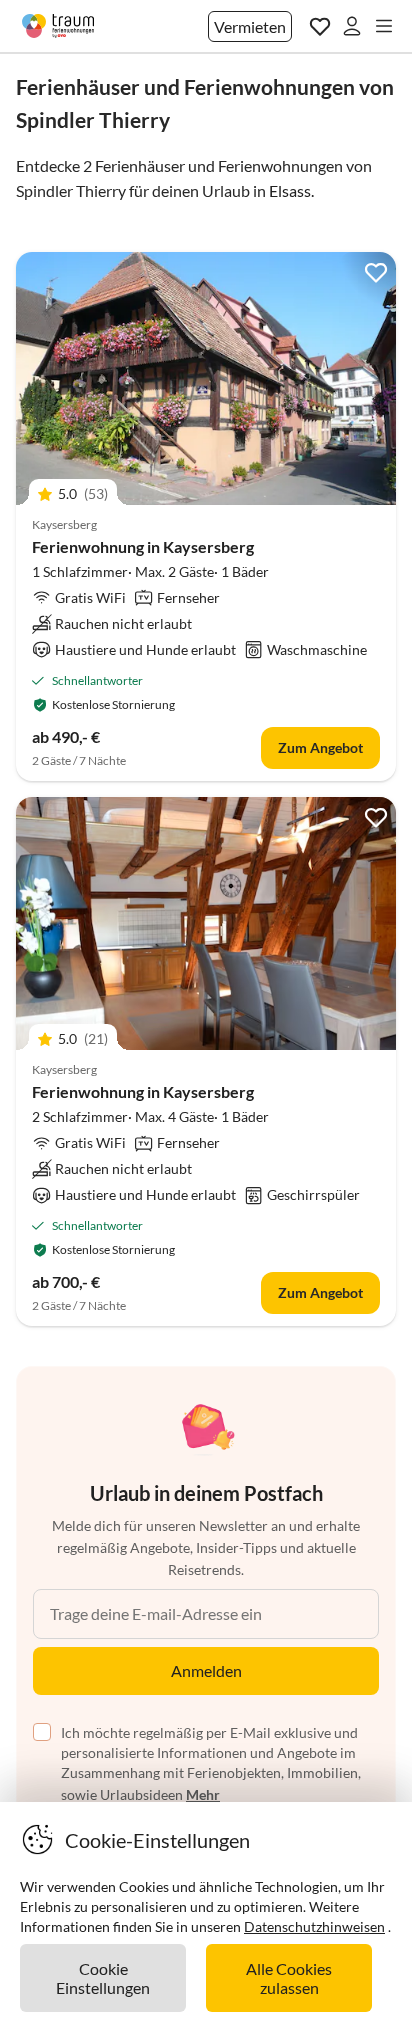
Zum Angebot (320, 747)
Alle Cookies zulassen (289, 1978)
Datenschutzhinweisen (314, 1926)
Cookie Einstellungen (103, 1978)
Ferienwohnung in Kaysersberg (143, 546)
